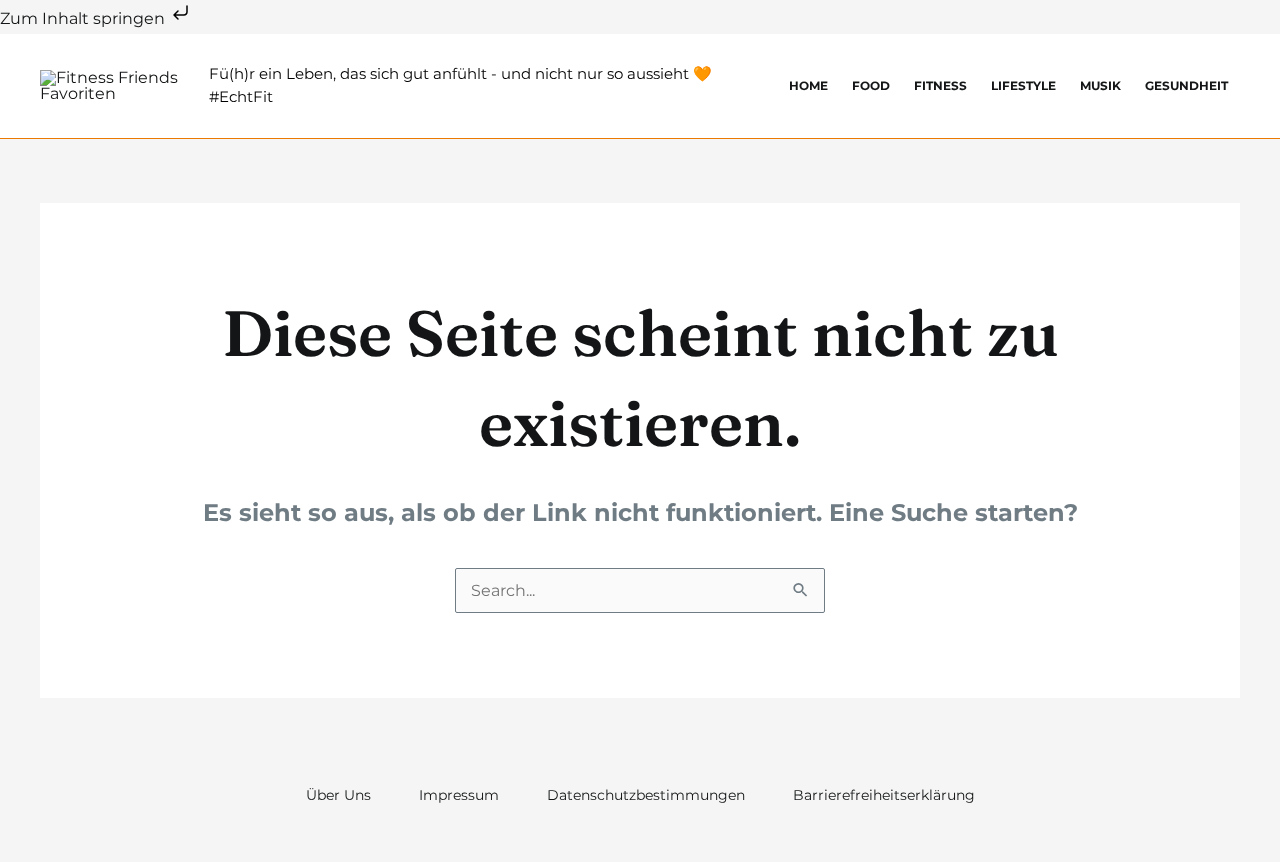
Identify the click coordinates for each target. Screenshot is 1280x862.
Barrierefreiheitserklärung (884, 795)
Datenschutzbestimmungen (646, 795)
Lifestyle (1023, 85)
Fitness (940, 85)
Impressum (459, 795)
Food (871, 85)
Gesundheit (1186, 85)
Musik (1100, 85)
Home (808, 85)
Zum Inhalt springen (84, 18)
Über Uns (338, 795)
